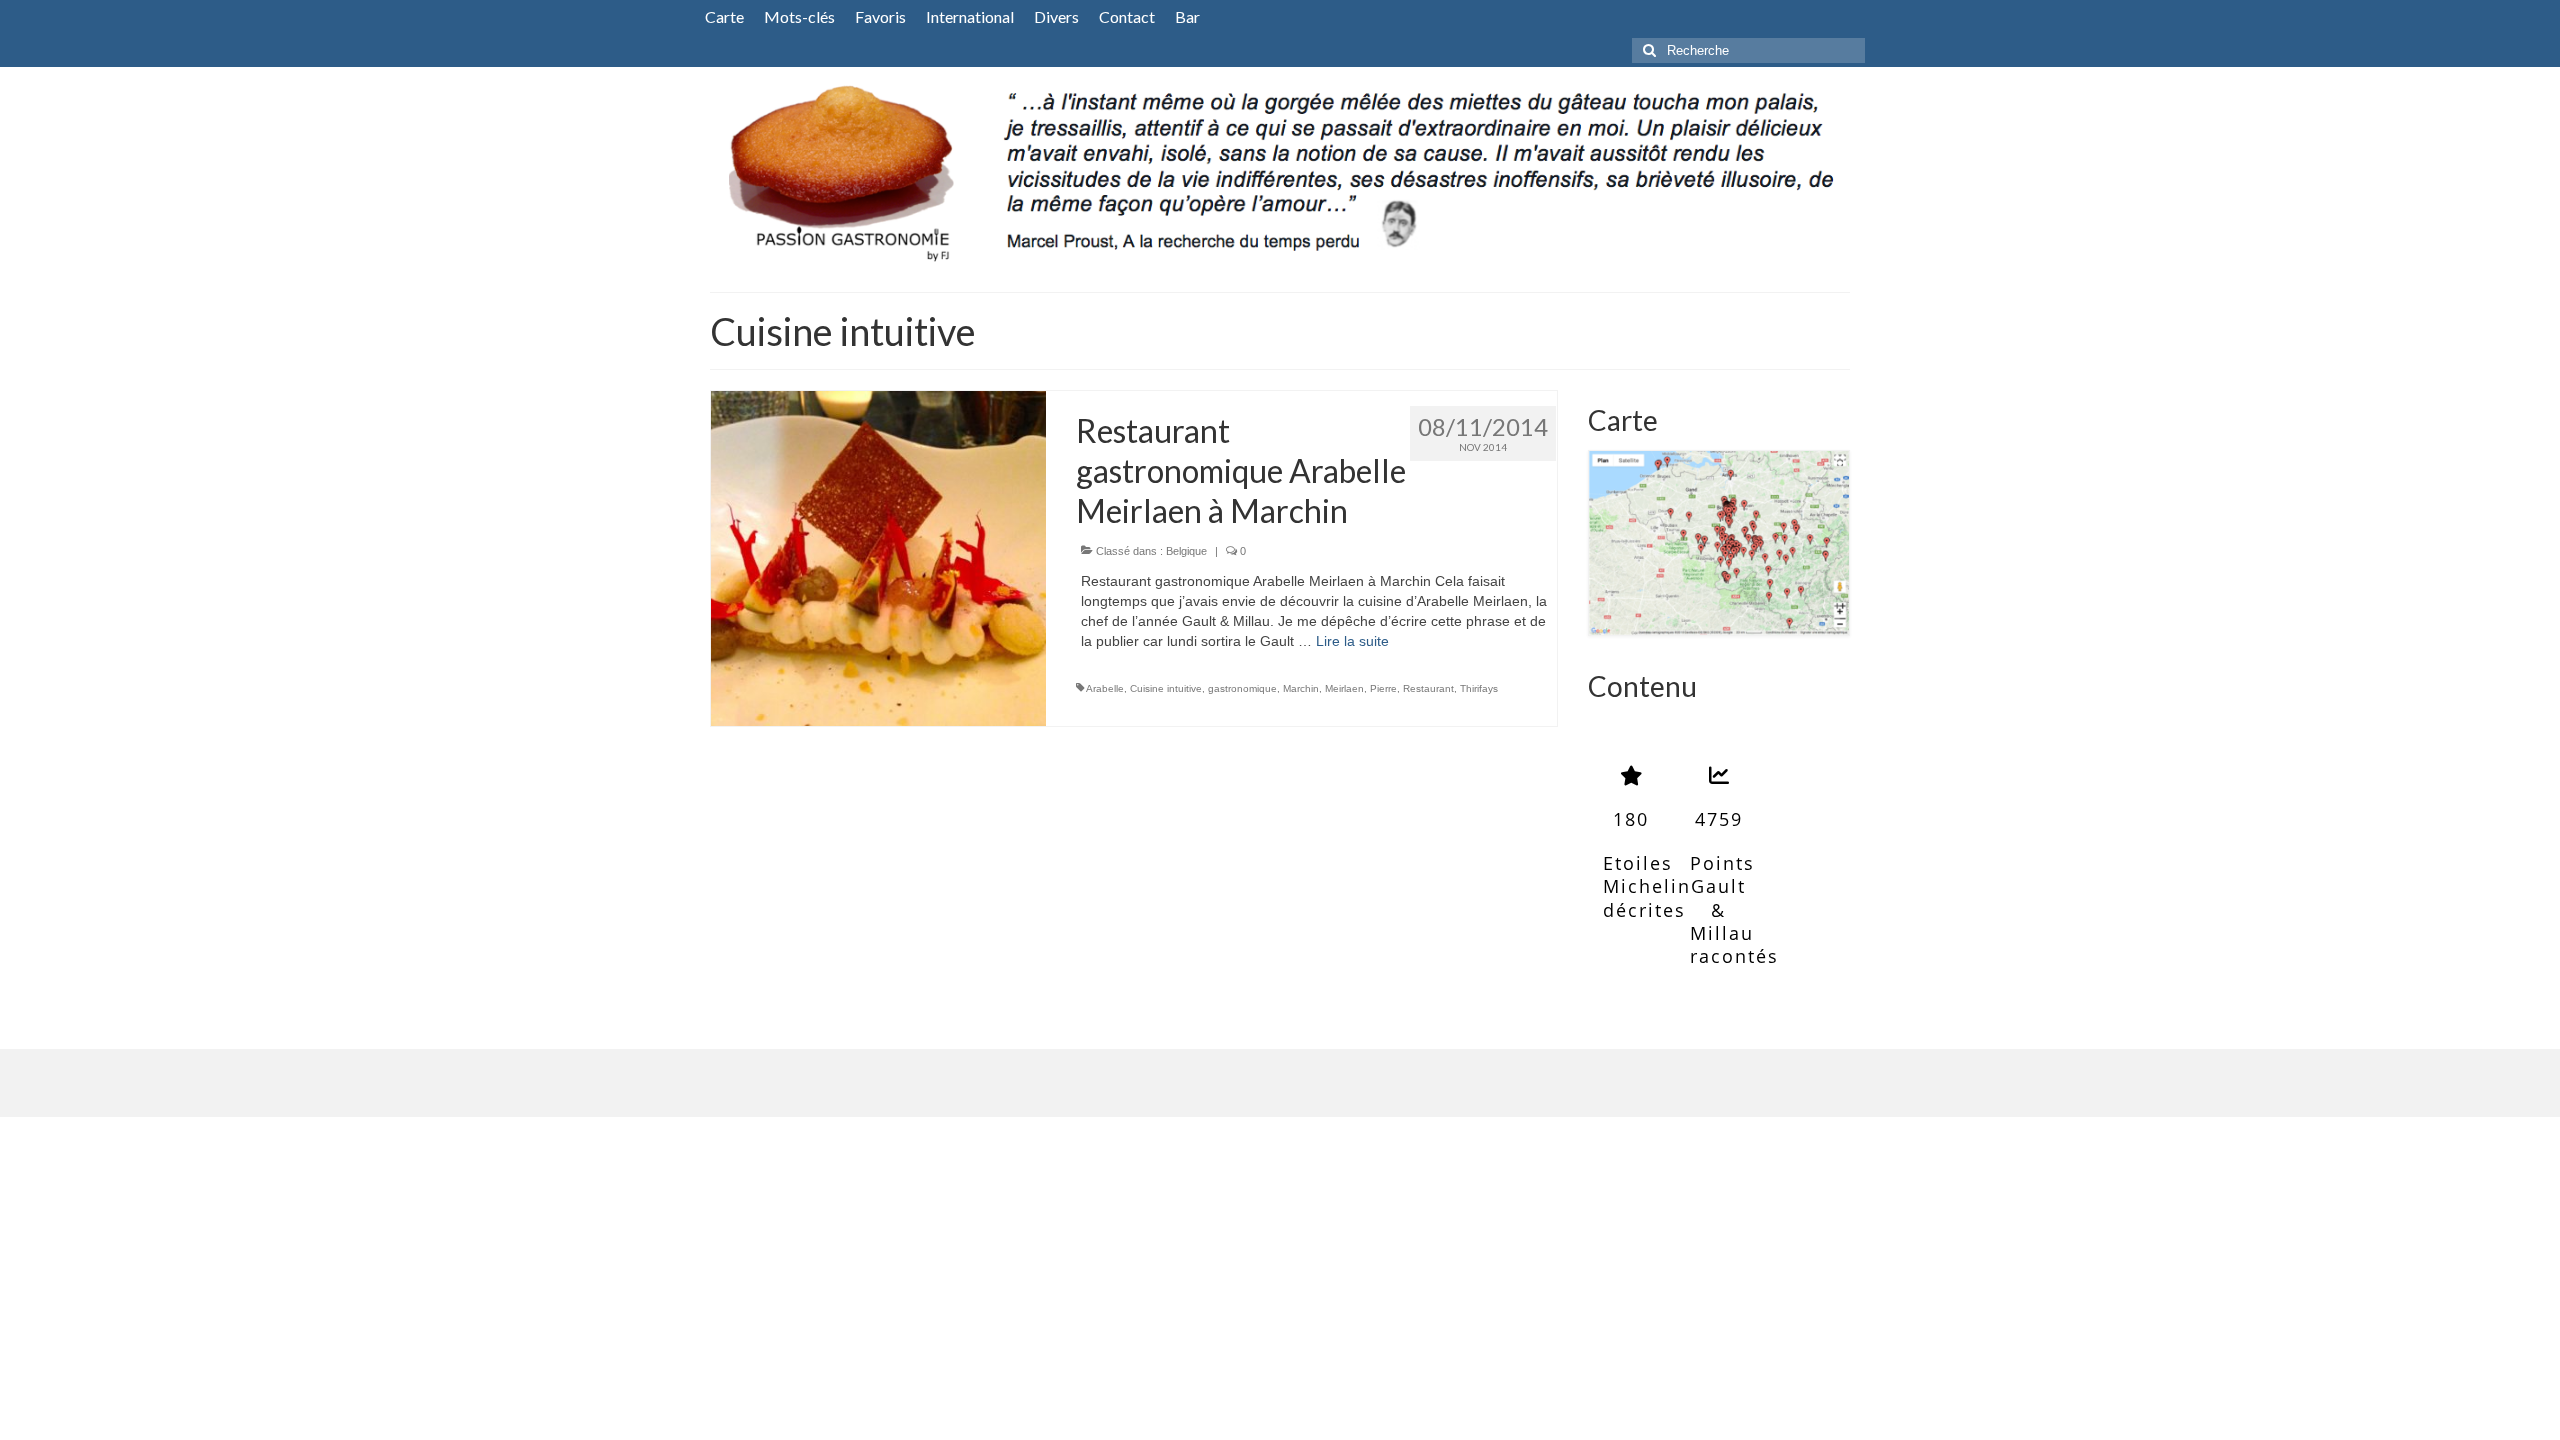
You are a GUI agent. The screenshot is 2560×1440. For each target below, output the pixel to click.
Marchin (1301, 688)
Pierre (1383, 688)
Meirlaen (1344, 688)
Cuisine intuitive (1166, 688)
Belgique (1186, 551)
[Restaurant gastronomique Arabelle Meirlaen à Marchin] (878, 557)
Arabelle (1105, 688)
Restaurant (1428, 688)
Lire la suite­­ (1352, 641)
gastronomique (1242, 688)
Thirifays (1479, 688)
